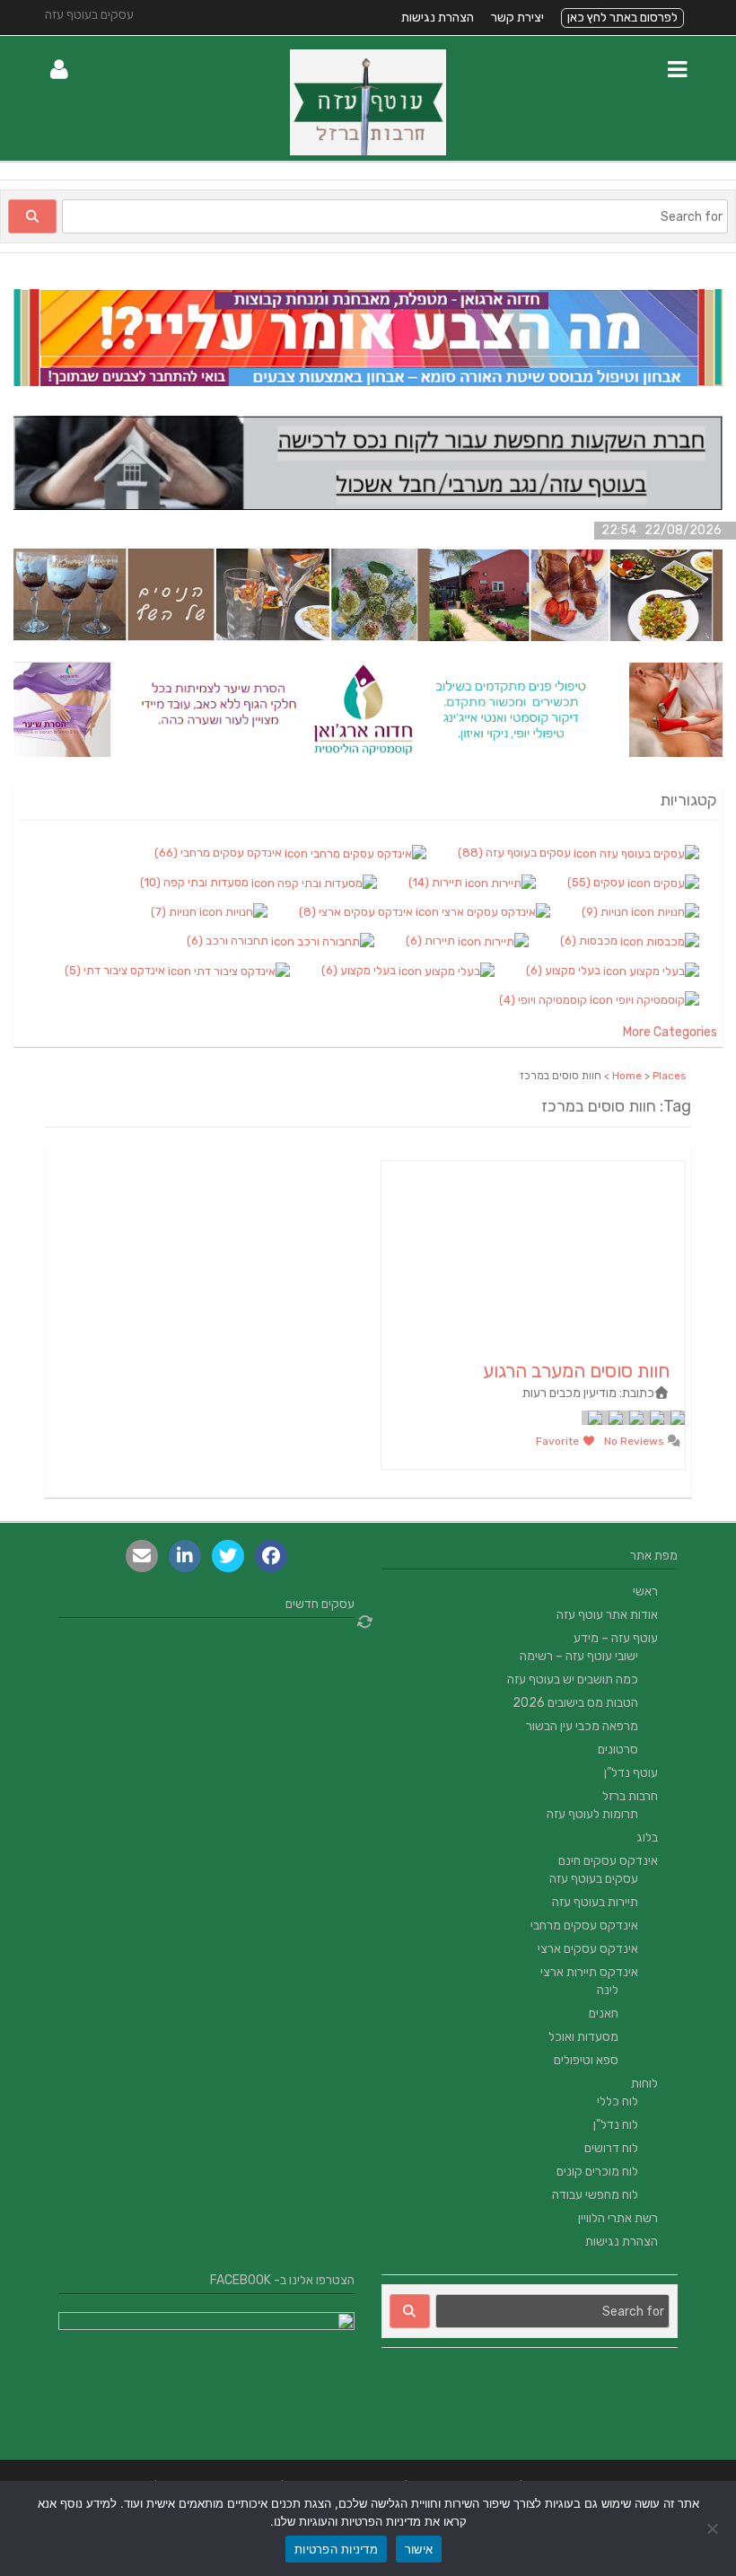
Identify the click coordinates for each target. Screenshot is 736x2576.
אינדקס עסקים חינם (608, 1861)
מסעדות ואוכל (583, 2037)
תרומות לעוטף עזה (592, 1814)
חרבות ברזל (630, 1796)
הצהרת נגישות (438, 18)
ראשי (645, 1591)
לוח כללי (618, 2101)
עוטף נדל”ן (631, 1773)
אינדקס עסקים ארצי (588, 1949)
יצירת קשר (517, 18)
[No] (714, 2528)
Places (670, 1076)
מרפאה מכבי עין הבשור (582, 1726)
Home (627, 1076)
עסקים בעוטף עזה (594, 1879)
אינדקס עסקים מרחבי (584, 1925)
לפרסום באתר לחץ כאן (622, 18)
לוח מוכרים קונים (597, 2172)
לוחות (644, 2084)
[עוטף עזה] (368, 151)
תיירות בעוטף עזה (595, 1902)
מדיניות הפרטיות (336, 2549)
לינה (608, 1990)
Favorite (559, 1441)
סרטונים (618, 1750)
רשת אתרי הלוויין (618, 2218)
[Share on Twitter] (228, 1556)
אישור (419, 2549)
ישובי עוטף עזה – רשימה (579, 1656)
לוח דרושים (611, 2148)
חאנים (604, 2013)
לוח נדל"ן (616, 2125)
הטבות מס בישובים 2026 (575, 1703)
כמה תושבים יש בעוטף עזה (573, 1679)
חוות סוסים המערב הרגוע (576, 1371)
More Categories (670, 1032)
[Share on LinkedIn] (185, 1556)
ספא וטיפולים (586, 2060)
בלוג (647, 1837)
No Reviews (635, 1441)
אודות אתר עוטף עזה (607, 1615)
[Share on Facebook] (271, 1556)
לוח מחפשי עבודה (595, 2195)
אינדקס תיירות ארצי (589, 1972)
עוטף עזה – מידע (616, 1638)
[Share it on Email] (142, 1556)
